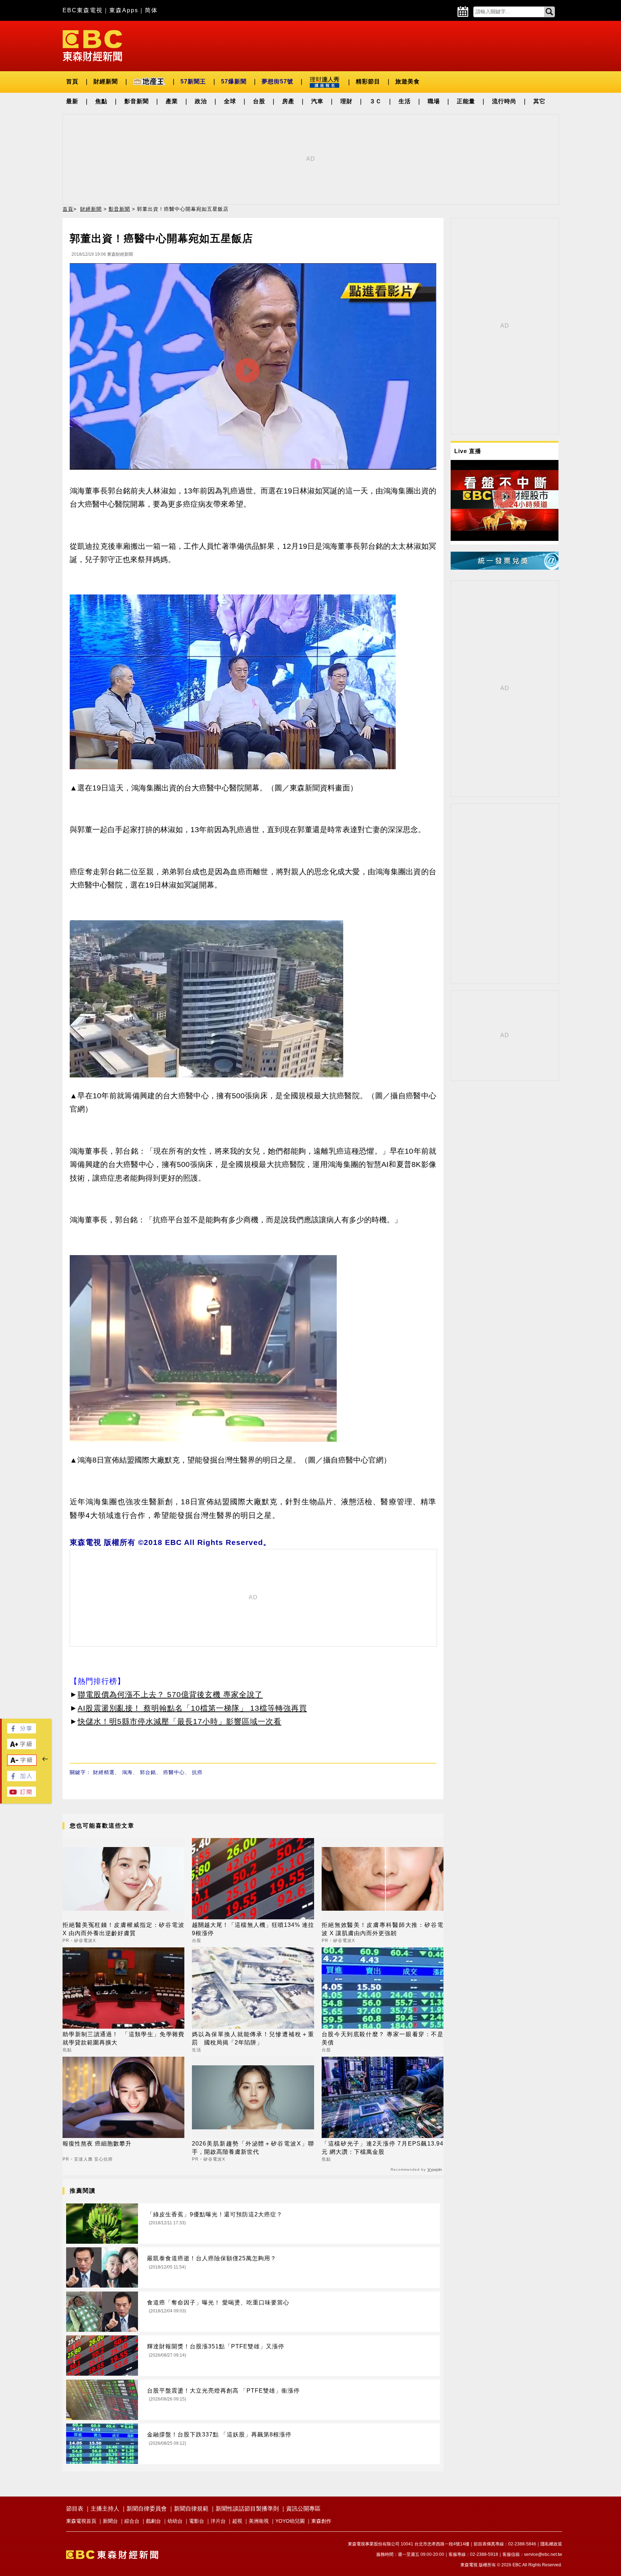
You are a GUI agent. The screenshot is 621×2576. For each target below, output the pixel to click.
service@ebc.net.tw (543, 2554)
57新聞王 (193, 81)
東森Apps (124, 10)
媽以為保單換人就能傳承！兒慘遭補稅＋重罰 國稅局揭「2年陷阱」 (253, 2038)
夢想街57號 (277, 81)
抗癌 (197, 1772)
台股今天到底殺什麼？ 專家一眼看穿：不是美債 (383, 2038)
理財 (346, 101)
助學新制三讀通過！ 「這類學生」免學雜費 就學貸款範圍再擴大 (123, 2038)
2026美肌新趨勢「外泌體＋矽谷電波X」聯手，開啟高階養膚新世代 (253, 2148)
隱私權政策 (551, 2544)
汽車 (317, 101)
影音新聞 (137, 101)
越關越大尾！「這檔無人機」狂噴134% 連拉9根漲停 (253, 1929)
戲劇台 (153, 2521)
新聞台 (110, 2521)
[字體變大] (22, 1747)
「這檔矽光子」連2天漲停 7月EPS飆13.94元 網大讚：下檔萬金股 (383, 2148)
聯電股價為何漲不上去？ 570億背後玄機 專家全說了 (170, 1694)
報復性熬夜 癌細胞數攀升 (97, 2144)
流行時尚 (504, 101)
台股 (259, 101)
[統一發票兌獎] (505, 568)
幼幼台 (175, 2521)
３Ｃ (376, 101)
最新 (72, 101)
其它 (539, 101)
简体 (151, 10)
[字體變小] (22, 1763)
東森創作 (321, 2521)
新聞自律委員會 (147, 2509)
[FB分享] (22, 1731)
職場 (434, 101)
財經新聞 (106, 81)
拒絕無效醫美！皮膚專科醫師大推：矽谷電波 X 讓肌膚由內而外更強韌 (383, 1929)
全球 (230, 101)
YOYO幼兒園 (290, 2521)
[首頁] (92, 45)
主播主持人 (105, 2509)
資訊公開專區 (303, 2509)
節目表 (75, 2509)
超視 (237, 2521)
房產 (288, 101)
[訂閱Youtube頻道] (22, 1795)
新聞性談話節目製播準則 (247, 2509)
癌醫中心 (174, 1772)
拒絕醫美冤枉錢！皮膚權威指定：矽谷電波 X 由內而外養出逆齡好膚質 (123, 1929)
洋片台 (218, 2521)
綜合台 (132, 2521)
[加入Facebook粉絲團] (22, 1779)
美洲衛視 (259, 2521)
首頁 (72, 81)
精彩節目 (368, 81)
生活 (405, 101)
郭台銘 (148, 1772)
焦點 (101, 101)
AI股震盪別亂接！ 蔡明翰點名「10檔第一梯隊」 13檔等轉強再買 (192, 1708)
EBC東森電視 (83, 10)
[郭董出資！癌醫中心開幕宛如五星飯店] (253, 368)
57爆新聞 (234, 81)
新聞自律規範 (191, 2509)
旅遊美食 (408, 81)
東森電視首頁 (81, 2521)
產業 (172, 101)
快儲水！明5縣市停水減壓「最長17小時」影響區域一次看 (180, 1721)
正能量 (466, 101)
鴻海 (127, 1772)
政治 (201, 101)
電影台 (197, 2521)
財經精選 (104, 1772)
